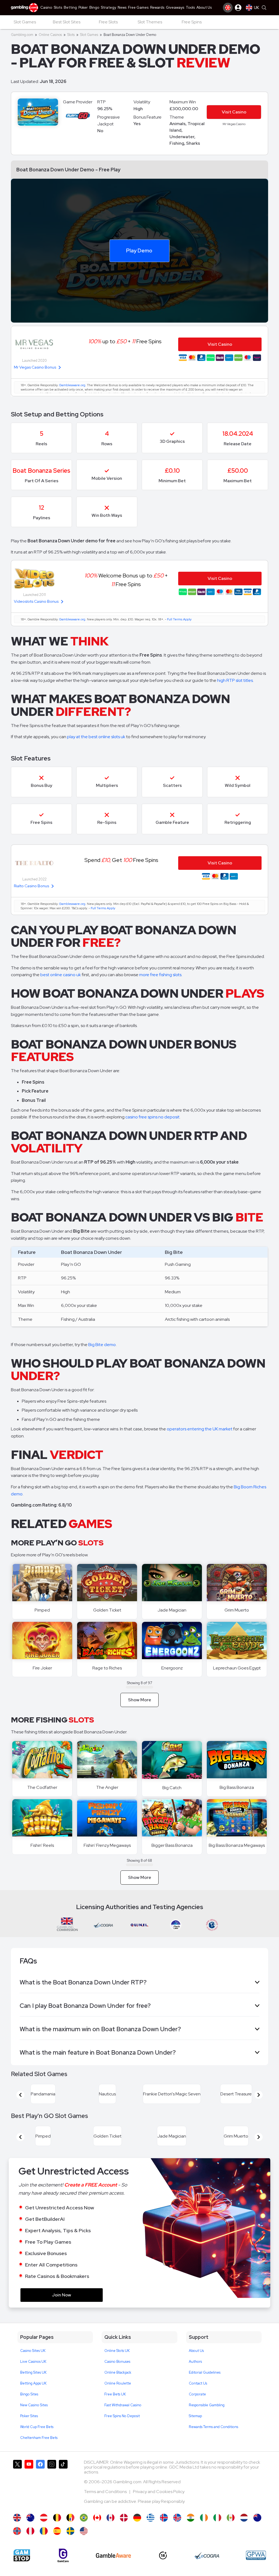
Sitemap (195, 2416)
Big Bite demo (102, 1345)
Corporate (197, 2394)
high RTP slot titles (235, 680)
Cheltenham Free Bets (39, 2438)
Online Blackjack (118, 2372)
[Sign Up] (228, 8)
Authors (195, 2362)
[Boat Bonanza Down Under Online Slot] (97, 2518)
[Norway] (17, 2531)
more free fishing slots (160, 975)
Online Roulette (118, 2383)
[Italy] (217, 2518)
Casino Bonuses (117, 2362)
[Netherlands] (244, 2518)
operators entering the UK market (200, 1429)
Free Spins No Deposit (122, 2416)
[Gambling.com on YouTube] (29, 2484)
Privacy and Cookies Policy (159, 2492)
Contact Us (198, 2383)
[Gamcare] (63, 2555)
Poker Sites (29, 2416)
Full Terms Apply (179, 619)
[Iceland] (164, 2518)
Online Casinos (50, 35)
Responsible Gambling (207, 2405)
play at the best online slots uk (96, 737)
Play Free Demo (42, 1583)
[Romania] (44, 2531)
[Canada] (110, 2518)
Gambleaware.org (72, 385)
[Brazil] (84, 2518)
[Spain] (57, 2531)
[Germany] (137, 2518)
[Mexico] (231, 2518)
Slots (71, 35)
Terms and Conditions (106, 2492)
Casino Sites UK (33, 2351)
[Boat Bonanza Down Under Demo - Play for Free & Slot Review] (17, 2518)
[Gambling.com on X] (17, 2484)
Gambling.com (22, 35)
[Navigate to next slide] (259, 2095)
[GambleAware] (113, 2555)
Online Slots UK (117, 2351)
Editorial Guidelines (205, 2372)
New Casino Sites (34, 2405)
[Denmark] (124, 2518)
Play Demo (139, 250)
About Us (196, 2351)
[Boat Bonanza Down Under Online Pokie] (257, 2518)
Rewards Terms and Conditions (213, 2427)
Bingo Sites (29, 2394)
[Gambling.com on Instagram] (52, 2484)
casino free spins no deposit (152, 1117)
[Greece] (151, 2518)
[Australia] (30, 2518)
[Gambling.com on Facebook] (40, 2484)
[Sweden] (70, 2531)
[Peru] (30, 2531)
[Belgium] (57, 2518)
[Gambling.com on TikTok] (63, 2484)
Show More (140, 1700)
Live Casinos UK (33, 2362)
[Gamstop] (22, 2555)
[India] (191, 2518)
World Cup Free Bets (37, 2427)
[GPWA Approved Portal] (256, 2555)
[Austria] (44, 2518)
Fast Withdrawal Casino (123, 2405)
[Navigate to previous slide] (20, 2095)
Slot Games (89, 35)
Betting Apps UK (33, 2383)
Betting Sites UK (33, 2372)
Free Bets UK (115, 2394)
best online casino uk (61, 975)
